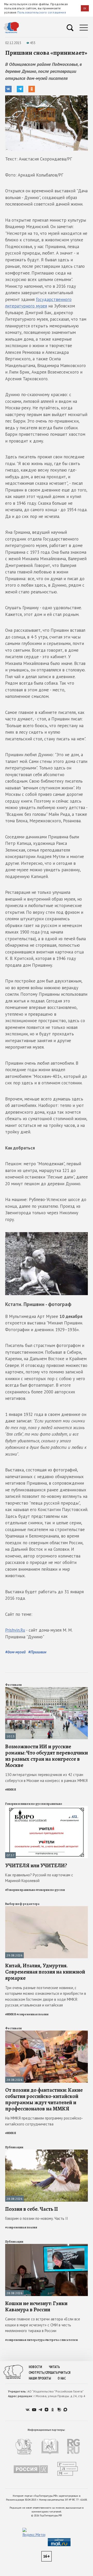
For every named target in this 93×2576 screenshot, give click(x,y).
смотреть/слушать (43, 2373)
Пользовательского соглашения (42, 12)
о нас (62, 2378)
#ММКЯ (11, 1789)
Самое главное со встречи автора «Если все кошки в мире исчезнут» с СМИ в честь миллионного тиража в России (43, 2325)
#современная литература (25, 2340)
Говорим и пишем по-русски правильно (34, 1804)
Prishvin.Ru (15, 1630)
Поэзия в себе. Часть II (32, 2209)
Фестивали (13, 1685)
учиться (64, 2373)
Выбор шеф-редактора (22, 1904)
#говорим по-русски (50, 1890)
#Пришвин (37, 1652)
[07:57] (47, 1808)
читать (54, 2367)
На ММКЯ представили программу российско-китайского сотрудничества (44, 2121)
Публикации (14, 2147)
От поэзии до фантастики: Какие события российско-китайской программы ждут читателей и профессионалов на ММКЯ (44, 2099)
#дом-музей (15, 1652)
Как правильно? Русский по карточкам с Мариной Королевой (39, 1878)
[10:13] (47, 1689)
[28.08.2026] (47, 2033)
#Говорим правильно (20, 1890)
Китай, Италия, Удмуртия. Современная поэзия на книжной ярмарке (45, 1972)
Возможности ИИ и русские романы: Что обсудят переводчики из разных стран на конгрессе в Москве (47, 1756)
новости (35, 2367)
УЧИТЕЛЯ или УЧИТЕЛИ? (36, 1865)
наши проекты (40, 2378)
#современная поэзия (33, 2014)
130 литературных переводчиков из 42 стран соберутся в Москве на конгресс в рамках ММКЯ (46, 1778)
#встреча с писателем (61, 2340)
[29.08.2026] (47, 1908)
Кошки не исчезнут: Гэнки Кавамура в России (36, 2306)
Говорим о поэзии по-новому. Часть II (37, 2218)
